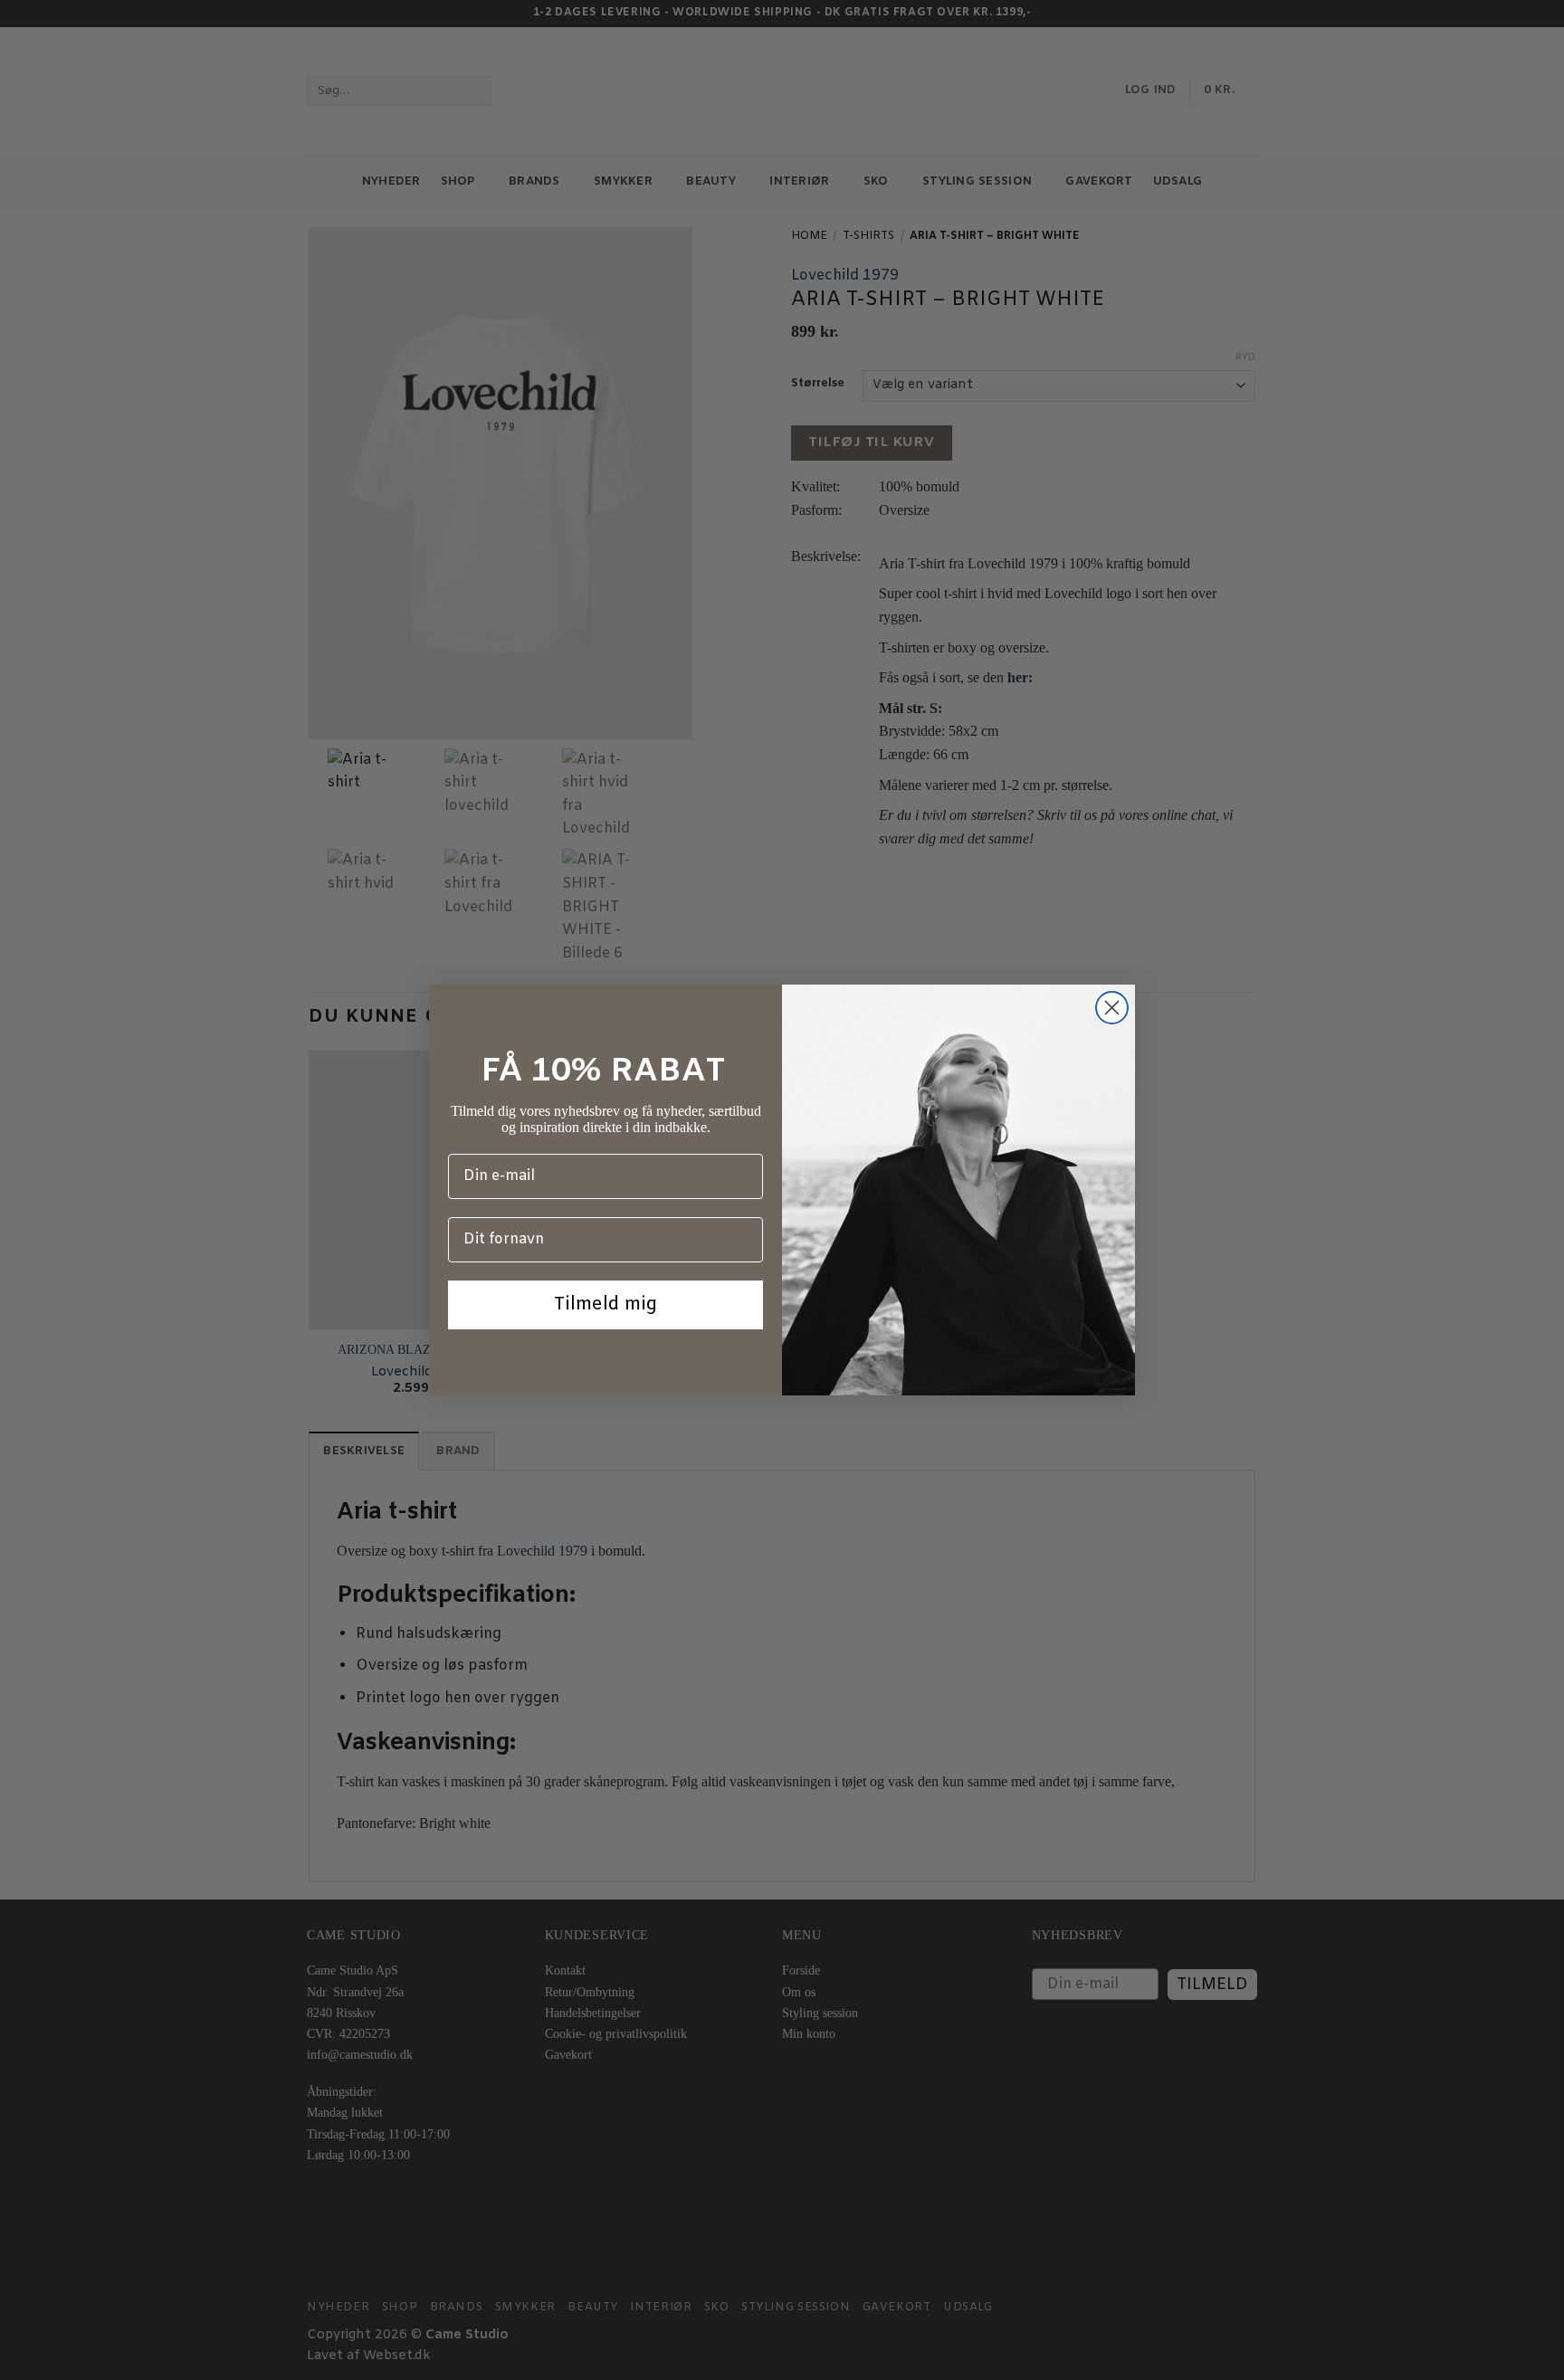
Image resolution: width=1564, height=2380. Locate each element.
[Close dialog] (1112, 1008)
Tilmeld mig (606, 1304)
